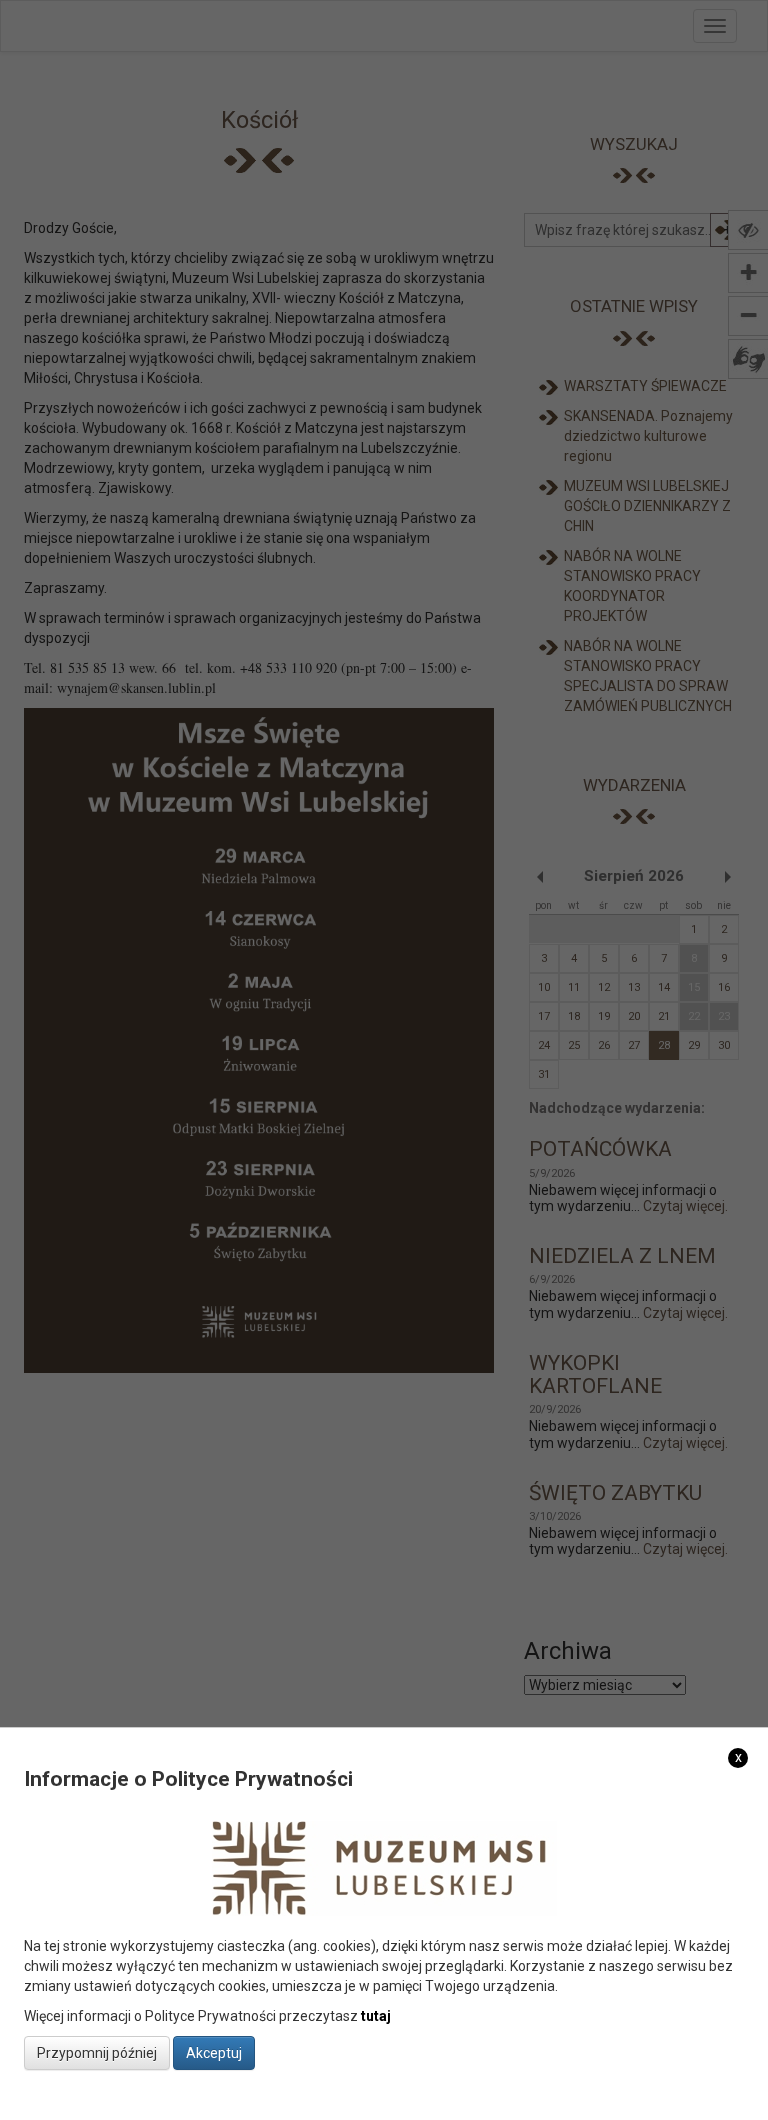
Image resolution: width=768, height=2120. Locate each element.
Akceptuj (214, 2053)
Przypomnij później (97, 2053)
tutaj (376, 2016)
